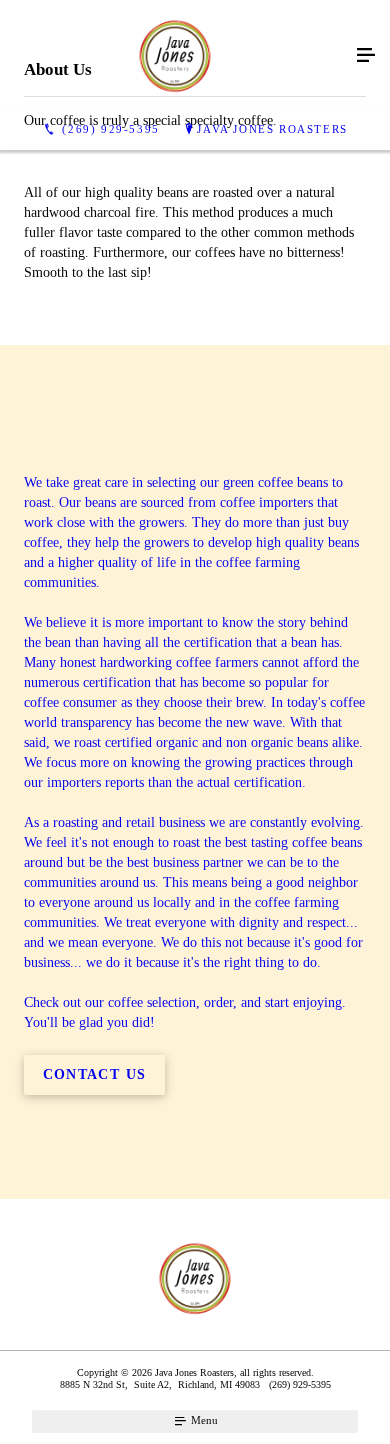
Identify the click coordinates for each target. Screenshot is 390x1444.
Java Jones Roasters (272, 129)
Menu (203, 1420)
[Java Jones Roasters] (175, 56)
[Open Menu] (366, 56)
